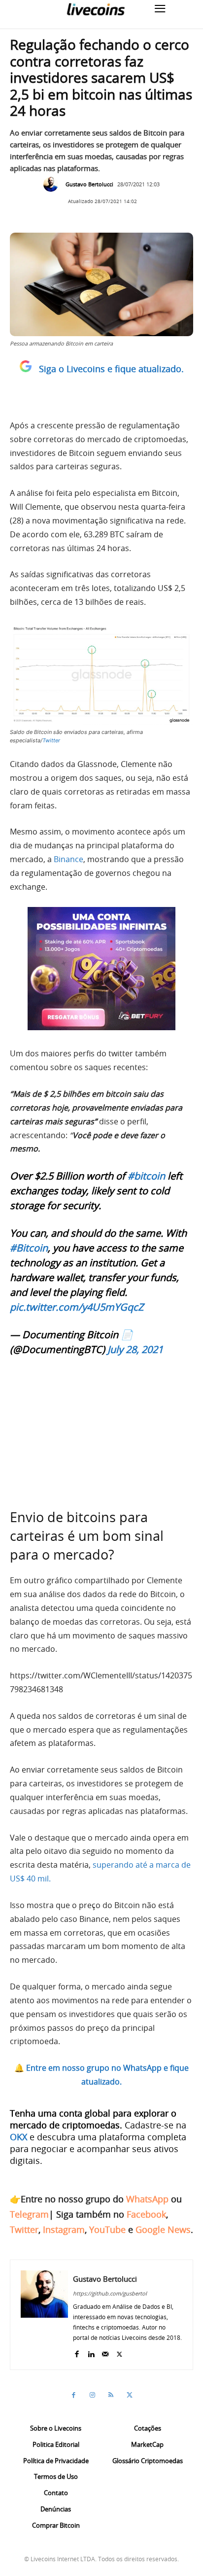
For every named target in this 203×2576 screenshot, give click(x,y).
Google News (163, 2229)
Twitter (51, 740)
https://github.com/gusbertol (110, 2293)
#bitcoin (146, 1176)
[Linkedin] (91, 2352)
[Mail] (105, 2352)
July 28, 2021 (135, 1349)
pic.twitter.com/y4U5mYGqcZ (77, 1307)
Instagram (64, 2229)
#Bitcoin (29, 1248)
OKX (18, 2137)
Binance (68, 859)
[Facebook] (77, 2352)
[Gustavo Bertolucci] (53, 184)
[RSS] (111, 2395)
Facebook (146, 2214)
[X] (119, 2352)
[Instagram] (92, 2395)
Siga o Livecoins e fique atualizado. (111, 369)
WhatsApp (147, 2199)
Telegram (29, 2214)
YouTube (107, 2229)
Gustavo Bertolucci (89, 184)
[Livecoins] (96, 9)
